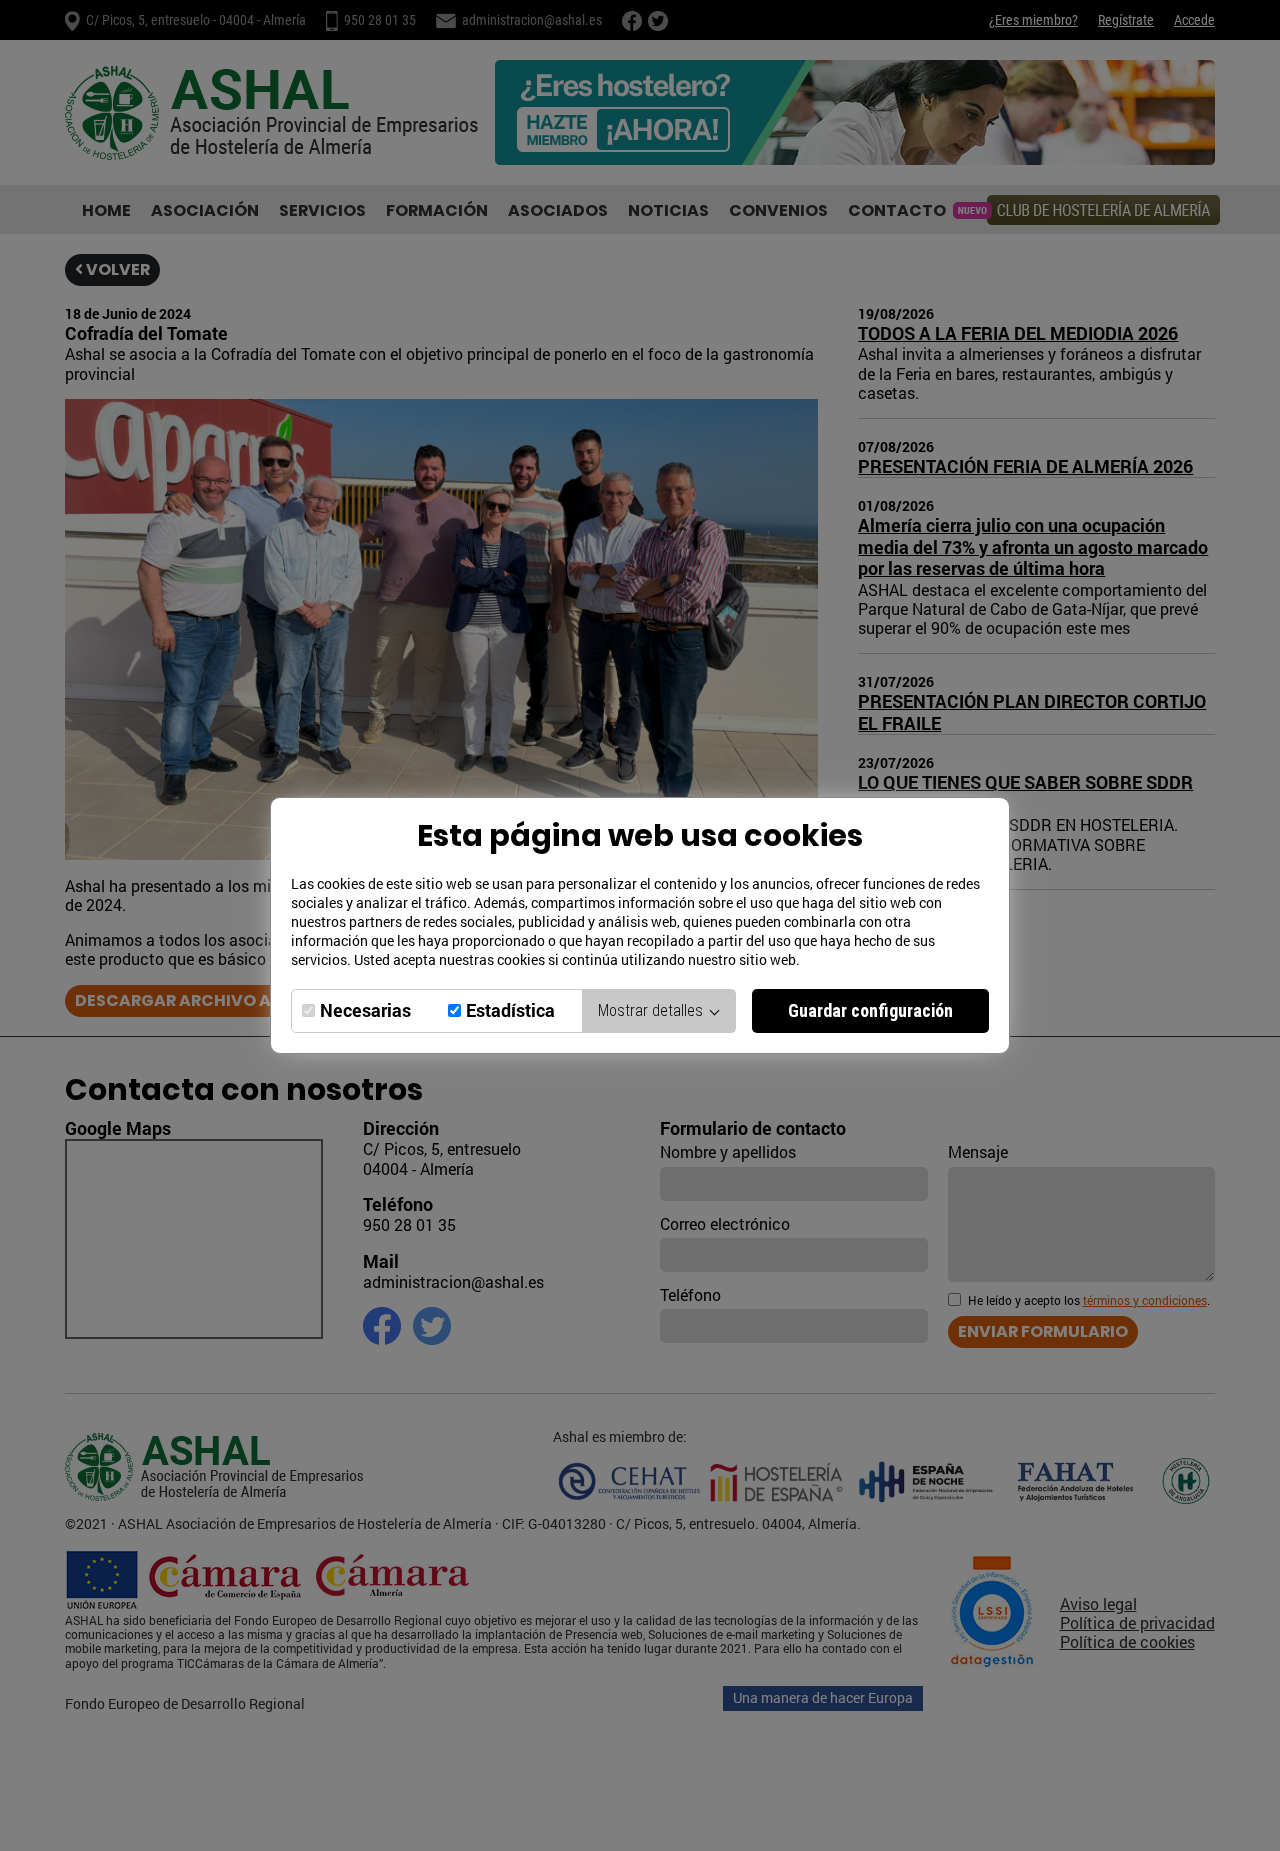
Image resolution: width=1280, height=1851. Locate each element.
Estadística (510, 1010)
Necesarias (365, 1010)
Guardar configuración (870, 1010)
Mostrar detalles (652, 1010)
